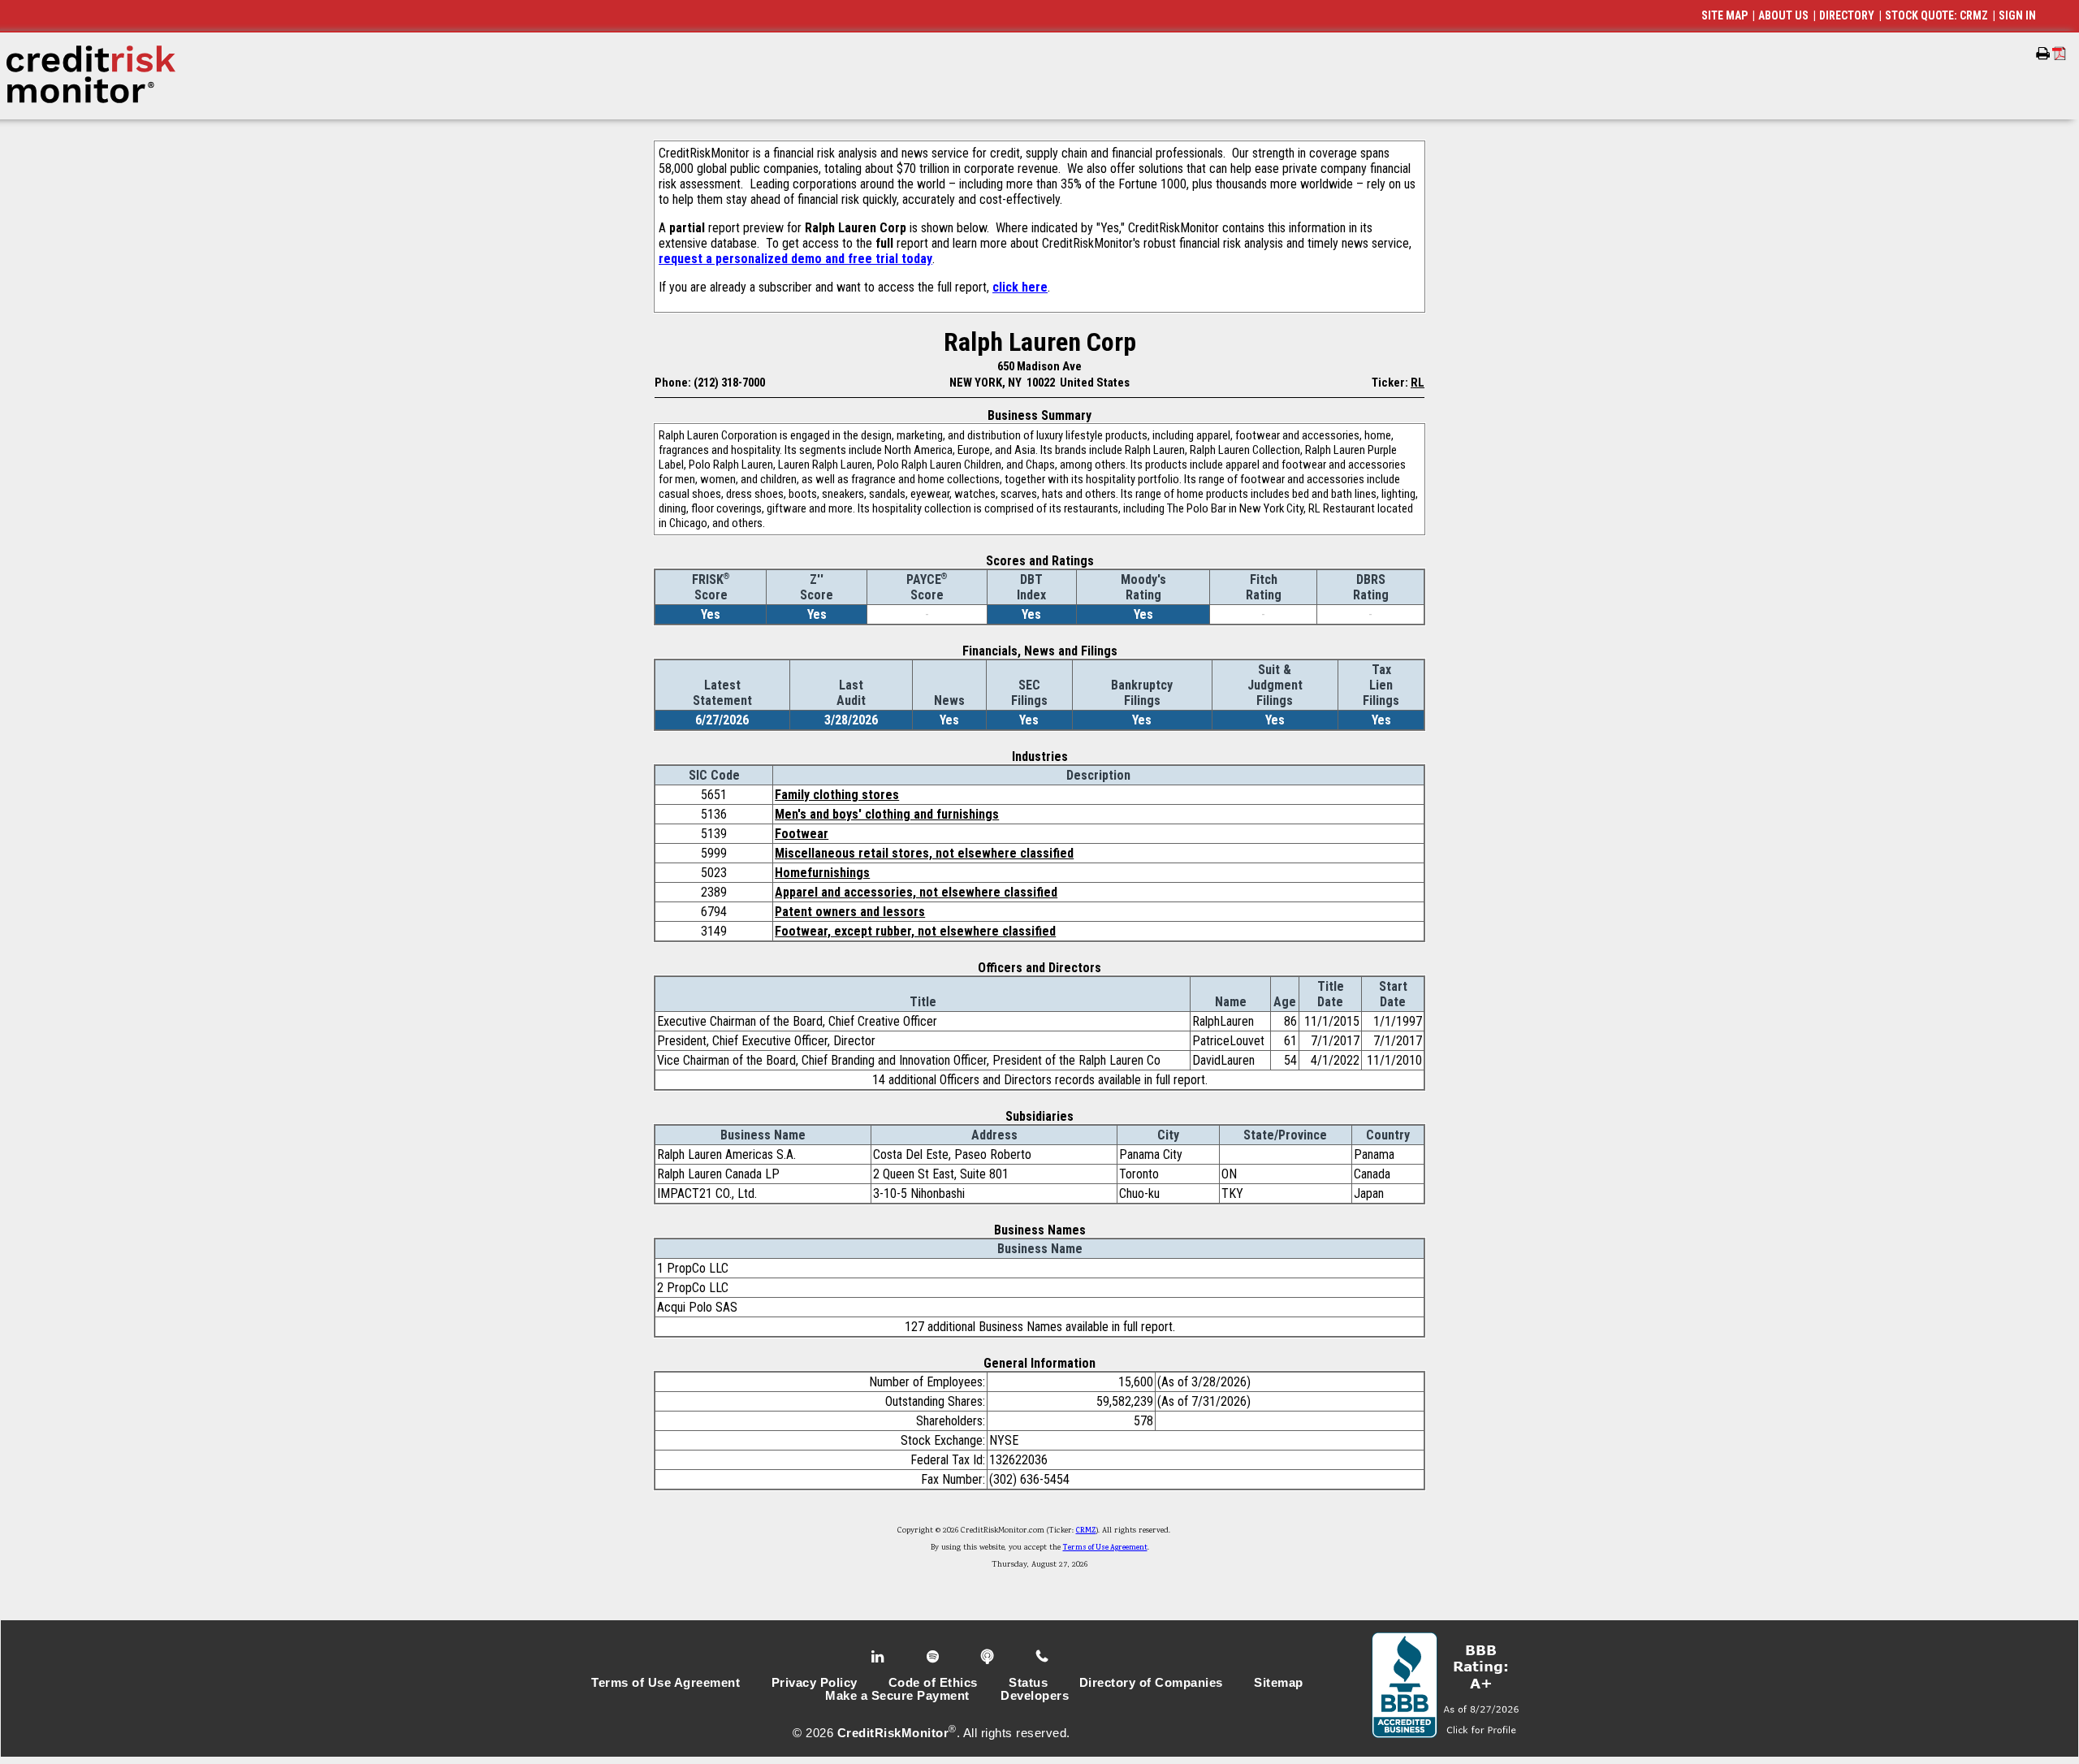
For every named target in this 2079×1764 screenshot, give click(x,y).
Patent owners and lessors (850, 912)
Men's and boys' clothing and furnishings (887, 814)
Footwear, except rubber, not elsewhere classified (915, 931)
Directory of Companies (1151, 1683)
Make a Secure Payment (897, 1696)
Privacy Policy (815, 1683)
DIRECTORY (1847, 15)
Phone (1043, 1657)
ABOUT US (1783, 15)
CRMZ (1086, 1531)
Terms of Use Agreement (1105, 1548)
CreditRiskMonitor (893, 1733)
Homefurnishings (822, 873)
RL (1418, 383)
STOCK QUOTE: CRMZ (1936, 15)
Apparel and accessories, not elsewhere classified (916, 892)
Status (1028, 1683)
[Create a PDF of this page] (2059, 53)
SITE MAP (1725, 15)
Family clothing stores (837, 795)
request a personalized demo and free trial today (795, 259)
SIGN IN (2017, 15)
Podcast (989, 1657)
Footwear (802, 834)
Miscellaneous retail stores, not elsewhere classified (924, 853)
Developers (1035, 1696)
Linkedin (880, 1657)
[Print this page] (2043, 54)
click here (1020, 287)
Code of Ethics (933, 1683)
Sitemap (1279, 1683)
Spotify (934, 1657)
